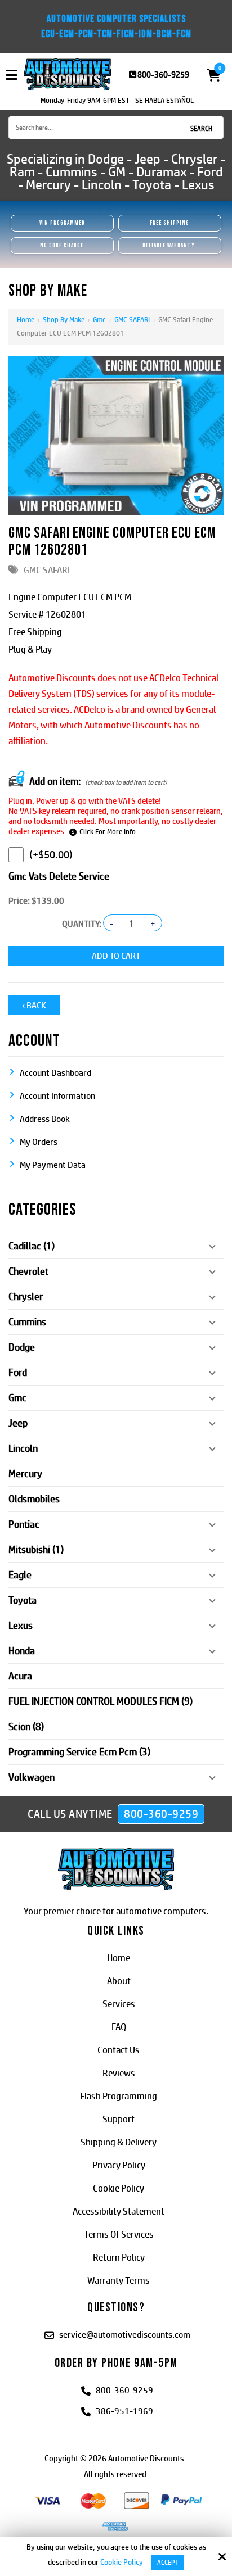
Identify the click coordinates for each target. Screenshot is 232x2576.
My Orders (39, 1142)
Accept (168, 2563)
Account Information (57, 1096)
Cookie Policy (122, 2562)
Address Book (45, 1119)
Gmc (99, 320)
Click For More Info (108, 832)
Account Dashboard (55, 1073)
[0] (211, 75)
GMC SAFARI (132, 320)
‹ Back (34, 1005)
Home (26, 320)
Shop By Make (64, 320)
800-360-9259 (163, 74)
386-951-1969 (124, 2411)
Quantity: (82, 924)
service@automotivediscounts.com (125, 2335)
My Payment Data (53, 1165)
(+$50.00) (51, 855)
